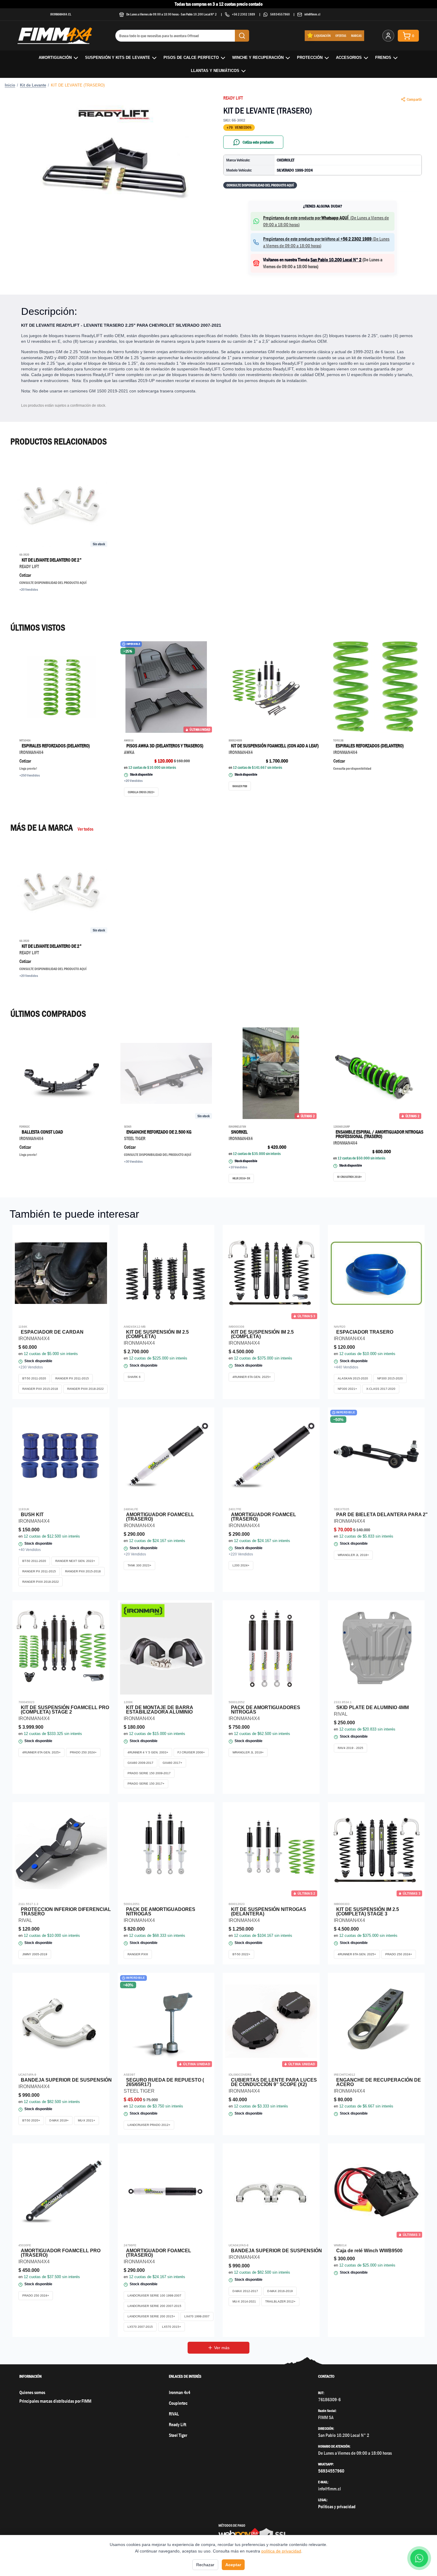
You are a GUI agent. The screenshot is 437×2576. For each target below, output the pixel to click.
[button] (114, 165)
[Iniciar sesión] (388, 36)
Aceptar (233, 2565)
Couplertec (178, 2403)
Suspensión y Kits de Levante (118, 58)
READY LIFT (233, 98)
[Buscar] (242, 36)
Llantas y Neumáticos (215, 71)
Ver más (222, 2348)
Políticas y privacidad (337, 2507)
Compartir (414, 99)
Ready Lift (177, 2425)
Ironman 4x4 (180, 2392)
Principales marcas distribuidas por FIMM (55, 2401)
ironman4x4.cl (61, 14)
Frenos (383, 58)
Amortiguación (55, 58)
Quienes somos (32, 2392)
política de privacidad (281, 2551)
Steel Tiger (178, 2435)
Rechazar (205, 2565)
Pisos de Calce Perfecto (191, 58)
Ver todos (85, 829)
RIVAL (174, 2414)
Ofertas (341, 36)
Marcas (356, 36)
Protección (310, 58)
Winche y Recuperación (258, 58)
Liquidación (322, 36)
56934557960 (280, 14)
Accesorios (349, 58)
